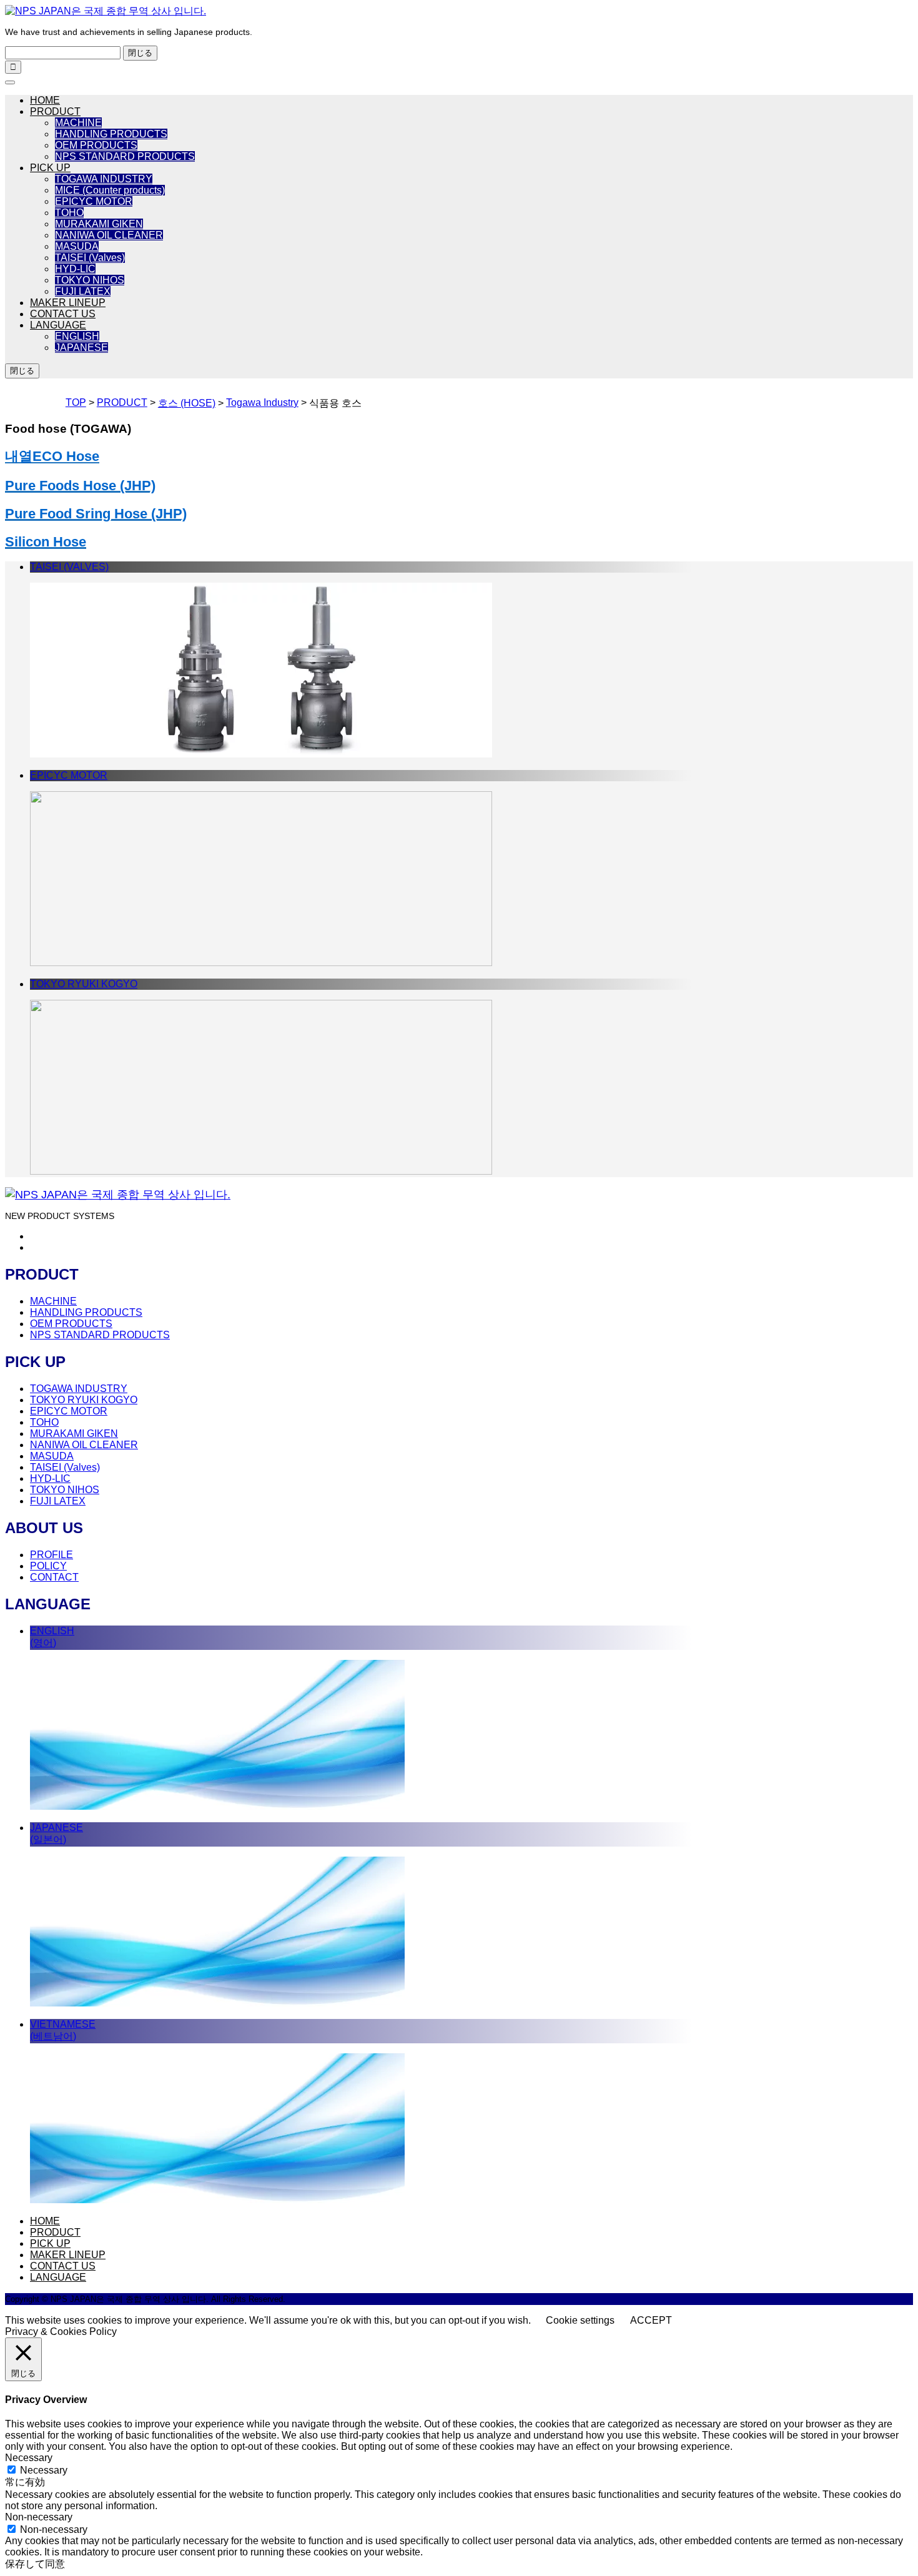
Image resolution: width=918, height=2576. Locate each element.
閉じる (140, 53)
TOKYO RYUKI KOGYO (84, 1400)
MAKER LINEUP (68, 303)
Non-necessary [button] (39, 2517)
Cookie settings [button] (580, 2320)
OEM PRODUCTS (96, 145)
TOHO (69, 213)
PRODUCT (55, 111)
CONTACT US (63, 314)
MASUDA (77, 246)
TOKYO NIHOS (90, 280)
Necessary (44, 2470)
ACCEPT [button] (651, 2320)
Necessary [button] (29, 2458)
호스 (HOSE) (187, 403)
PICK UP (50, 168)
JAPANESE (81, 348)
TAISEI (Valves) (90, 258)
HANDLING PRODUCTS (111, 134)
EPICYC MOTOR (94, 201)
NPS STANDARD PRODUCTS (125, 156)
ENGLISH (77, 336)
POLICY (48, 1566)
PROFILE (52, 1555)
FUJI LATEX (83, 291)
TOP (76, 402)
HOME (45, 100)
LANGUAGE (58, 325)
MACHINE (78, 123)
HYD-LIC (75, 269)
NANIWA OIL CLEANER (109, 235)
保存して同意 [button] (35, 2564)
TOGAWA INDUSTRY (104, 179)
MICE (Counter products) (110, 190)
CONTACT (54, 1577)
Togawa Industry (262, 402)
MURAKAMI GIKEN (99, 224)
